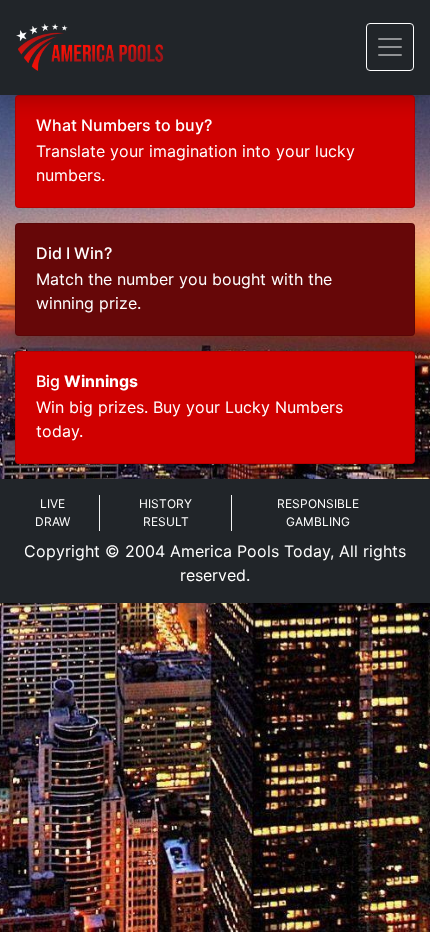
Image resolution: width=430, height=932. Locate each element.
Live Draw (52, 512)
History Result (165, 512)
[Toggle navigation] (390, 47)
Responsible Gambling (318, 512)
